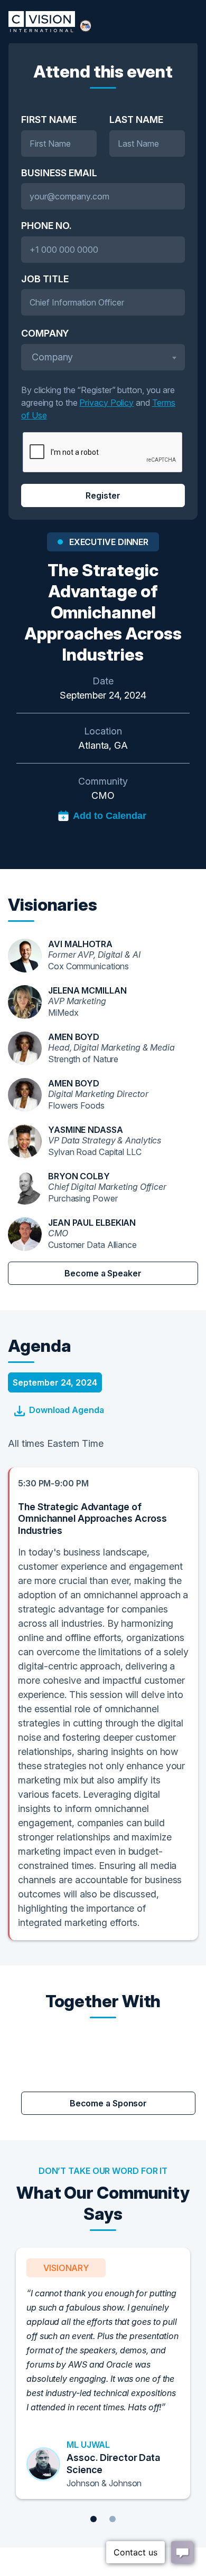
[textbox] (103, 357)
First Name (49, 120)
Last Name (136, 120)
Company (45, 333)
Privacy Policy (106, 403)
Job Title (45, 279)
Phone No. (46, 226)
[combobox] (103, 357)
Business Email (59, 173)
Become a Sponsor (108, 2103)
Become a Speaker (103, 1273)
